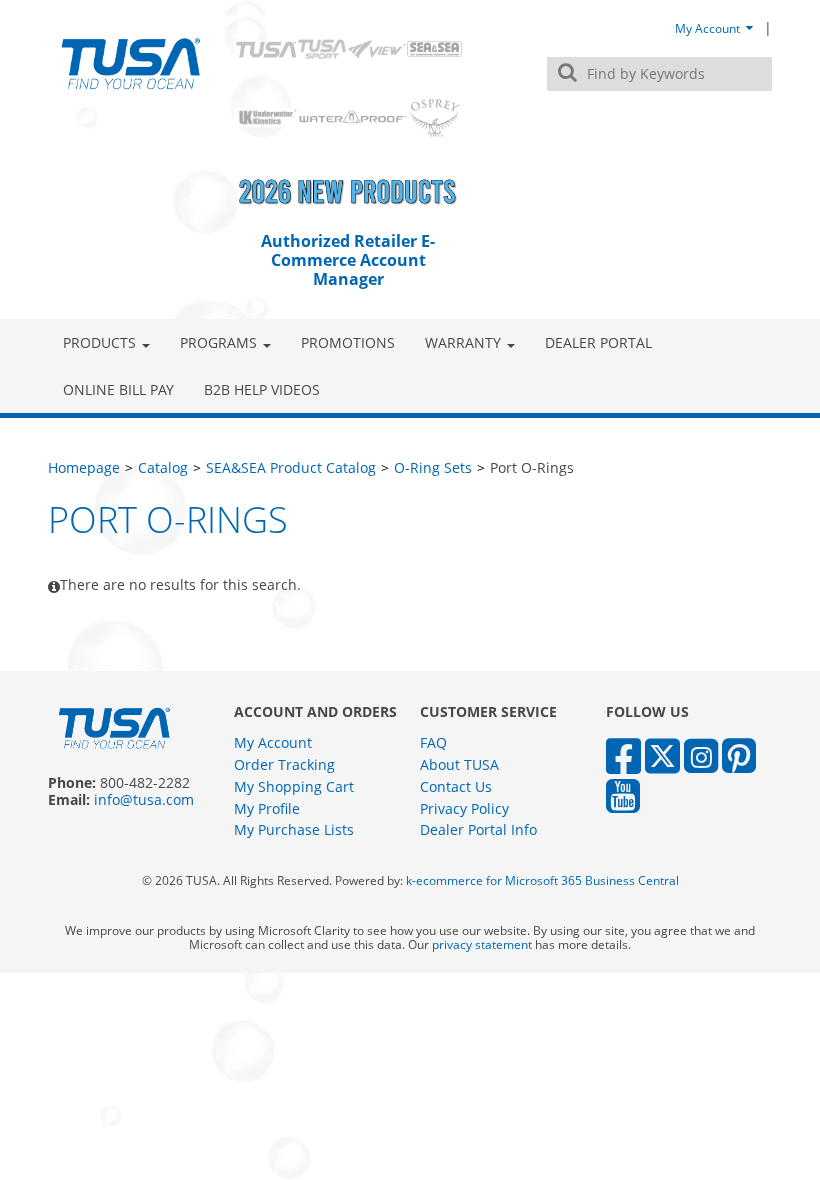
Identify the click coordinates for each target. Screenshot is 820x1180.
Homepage (84, 467)
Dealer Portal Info (478, 829)
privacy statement (482, 944)
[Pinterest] (739, 754)
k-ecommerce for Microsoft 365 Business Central (542, 880)
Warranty (463, 342)
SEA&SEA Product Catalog (291, 467)
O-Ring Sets (433, 467)
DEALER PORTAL (598, 342)
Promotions (348, 342)
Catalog (163, 467)
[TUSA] (131, 63)
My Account (709, 28)
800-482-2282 (145, 782)
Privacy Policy (464, 808)
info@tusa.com (144, 799)
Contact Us (456, 786)
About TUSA (459, 764)
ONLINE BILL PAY (118, 389)
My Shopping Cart (294, 786)
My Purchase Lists (294, 829)
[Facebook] (623, 754)
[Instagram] (701, 754)
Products (99, 342)
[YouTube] (623, 794)
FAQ (433, 742)
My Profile (267, 808)
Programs (218, 342)
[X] (662, 754)
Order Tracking (284, 764)
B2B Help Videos (262, 389)
